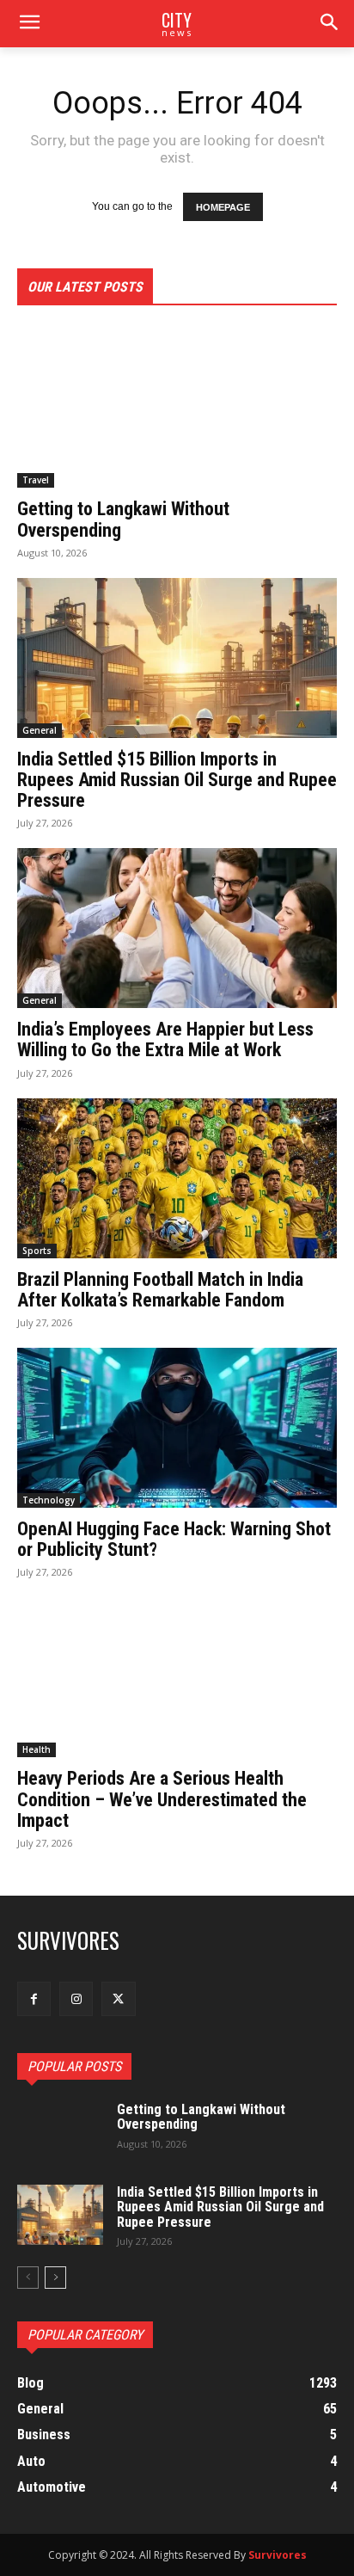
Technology (49, 1500)
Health (37, 1749)
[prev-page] (28, 2278)
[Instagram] (76, 1998)
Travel (36, 480)
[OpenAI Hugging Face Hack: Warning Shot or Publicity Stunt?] (177, 1428)
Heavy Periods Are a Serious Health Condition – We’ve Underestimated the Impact (162, 1799)
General (40, 730)
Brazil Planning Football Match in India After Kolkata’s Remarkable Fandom (160, 1290)
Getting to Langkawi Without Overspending (123, 519)
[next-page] (55, 2278)
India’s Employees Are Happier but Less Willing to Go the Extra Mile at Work (165, 1039)
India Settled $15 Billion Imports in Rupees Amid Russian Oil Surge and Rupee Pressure (177, 780)
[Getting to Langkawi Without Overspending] (177, 408)
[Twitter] (118, 1998)
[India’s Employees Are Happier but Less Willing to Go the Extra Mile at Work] (177, 928)
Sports (37, 1251)
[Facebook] (34, 1998)
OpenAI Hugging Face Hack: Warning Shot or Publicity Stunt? (174, 1539)
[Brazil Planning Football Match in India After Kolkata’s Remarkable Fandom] (177, 1178)
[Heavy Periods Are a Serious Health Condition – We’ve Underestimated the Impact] (177, 1677)
